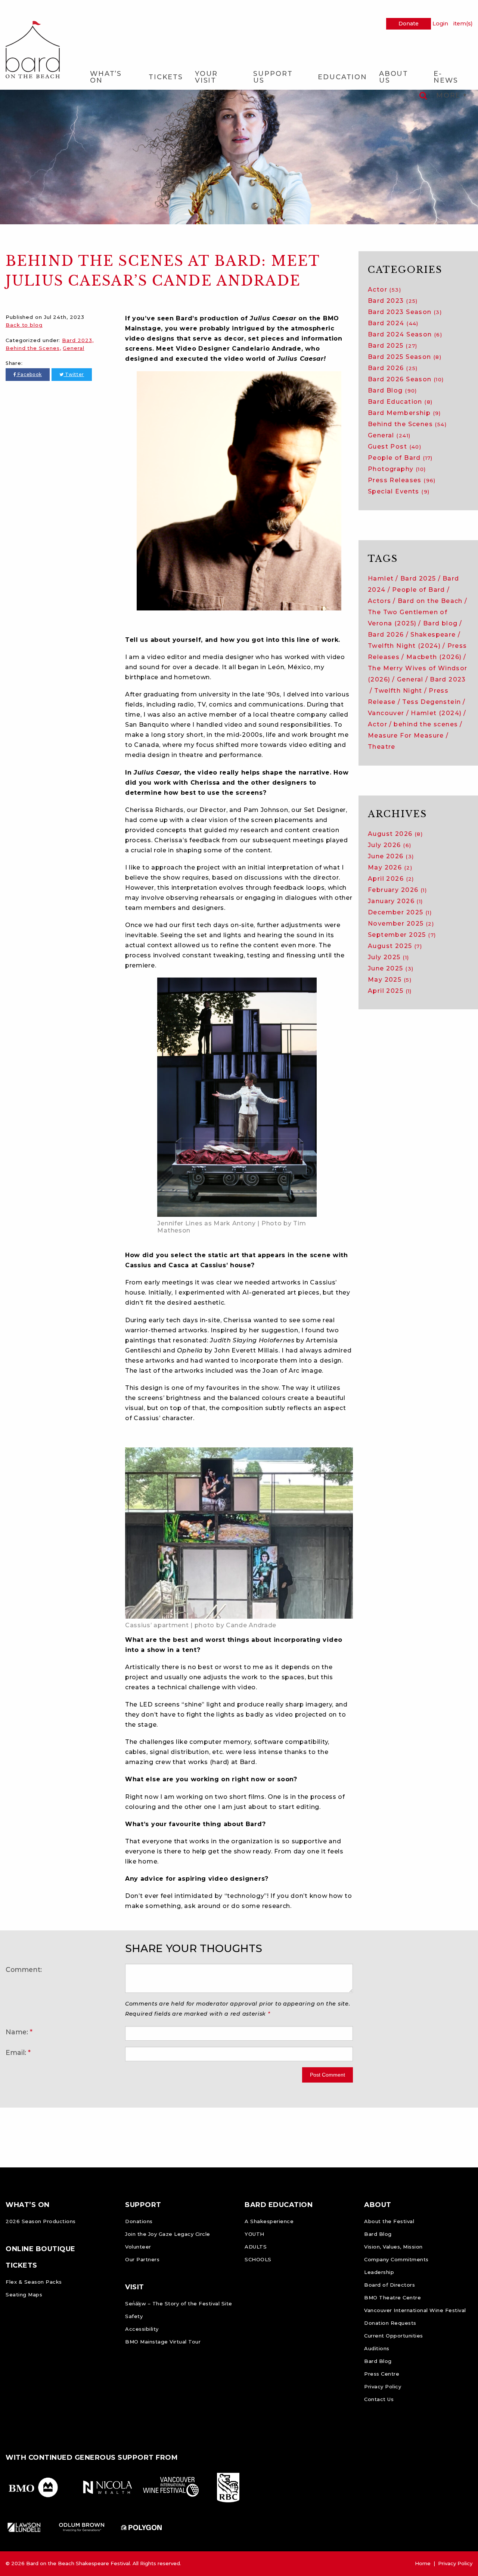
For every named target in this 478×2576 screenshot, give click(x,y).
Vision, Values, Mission (393, 2247)
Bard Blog (392, 390)
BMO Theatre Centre (392, 2298)
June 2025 (391, 968)
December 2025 (400, 912)
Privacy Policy (383, 2386)
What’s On (106, 77)
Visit (135, 2287)
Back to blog (24, 325)
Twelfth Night (398, 691)
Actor (384, 290)
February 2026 (397, 890)
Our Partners (142, 2259)
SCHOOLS (258, 2259)
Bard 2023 (77, 340)
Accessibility (142, 2329)
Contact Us (379, 2399)
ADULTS (256, 2247)
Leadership (379, 2272)
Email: (16, 2052)
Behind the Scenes (32, 348)
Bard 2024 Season (405, 334)
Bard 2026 (393, 368)
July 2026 (389, 845)
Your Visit (206, 77)
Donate (409, 24)
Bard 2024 (393, 323)
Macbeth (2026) (434, 657)
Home (423, 2563)
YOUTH (254, 2234)
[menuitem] (113, 77)
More (450, 95)
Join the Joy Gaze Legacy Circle (168, 2234)
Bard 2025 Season (405, 357)
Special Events (399, 491)
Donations (139, 2221)
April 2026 (391, 879)
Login (440, 24)
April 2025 (390, 991)
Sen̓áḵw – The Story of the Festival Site (179, 2303)
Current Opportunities (394, 2336)
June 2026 (391, 856)
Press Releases (402, 480)
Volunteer (138, 2247)
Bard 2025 (393, 346)
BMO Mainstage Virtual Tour (163, 2342)
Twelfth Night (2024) (404, 646)
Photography (397, 469)
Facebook (29, 374)
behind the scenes (426, 724)
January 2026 (395, 901)
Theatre (382, 747)
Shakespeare (433, 635)
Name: (17, 2032)
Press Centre (382, 2374)
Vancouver (386, 713)
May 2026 (390, 867)
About (378, 2205)
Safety (134, 2316)
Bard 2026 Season (406, 379)
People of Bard (400, 458)
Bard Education (400, 402)
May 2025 (390, 980)
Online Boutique (41, 2249)
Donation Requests (390, 2323)
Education (342, 77)
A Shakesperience (269, 2221)
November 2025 (401, 924)
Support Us (273, 77)
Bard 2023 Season (405, 312)
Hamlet (381, 578)
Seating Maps (24, 2295)
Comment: (24, 1969)
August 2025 (395, 946)
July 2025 (388, 957)
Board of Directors (389, 2285)
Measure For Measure (406, 735)
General (73, 348)
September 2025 (402, 935)
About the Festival (389, 2221)
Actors (379, 601)
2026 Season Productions (41, 2221)
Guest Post (395, 447)
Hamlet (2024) (436, 713)
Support (143, 2205)
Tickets (166, 77)
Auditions (377, 2348)
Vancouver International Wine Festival (415, 2310)
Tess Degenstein (432, 702)
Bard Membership (404, 413)
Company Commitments (396, 2259)
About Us (394, 77)
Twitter (74, 374)
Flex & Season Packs (34, 2282)
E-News (446, 77)
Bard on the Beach (430, 601)
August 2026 (395, 834)
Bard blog (440, 623)
